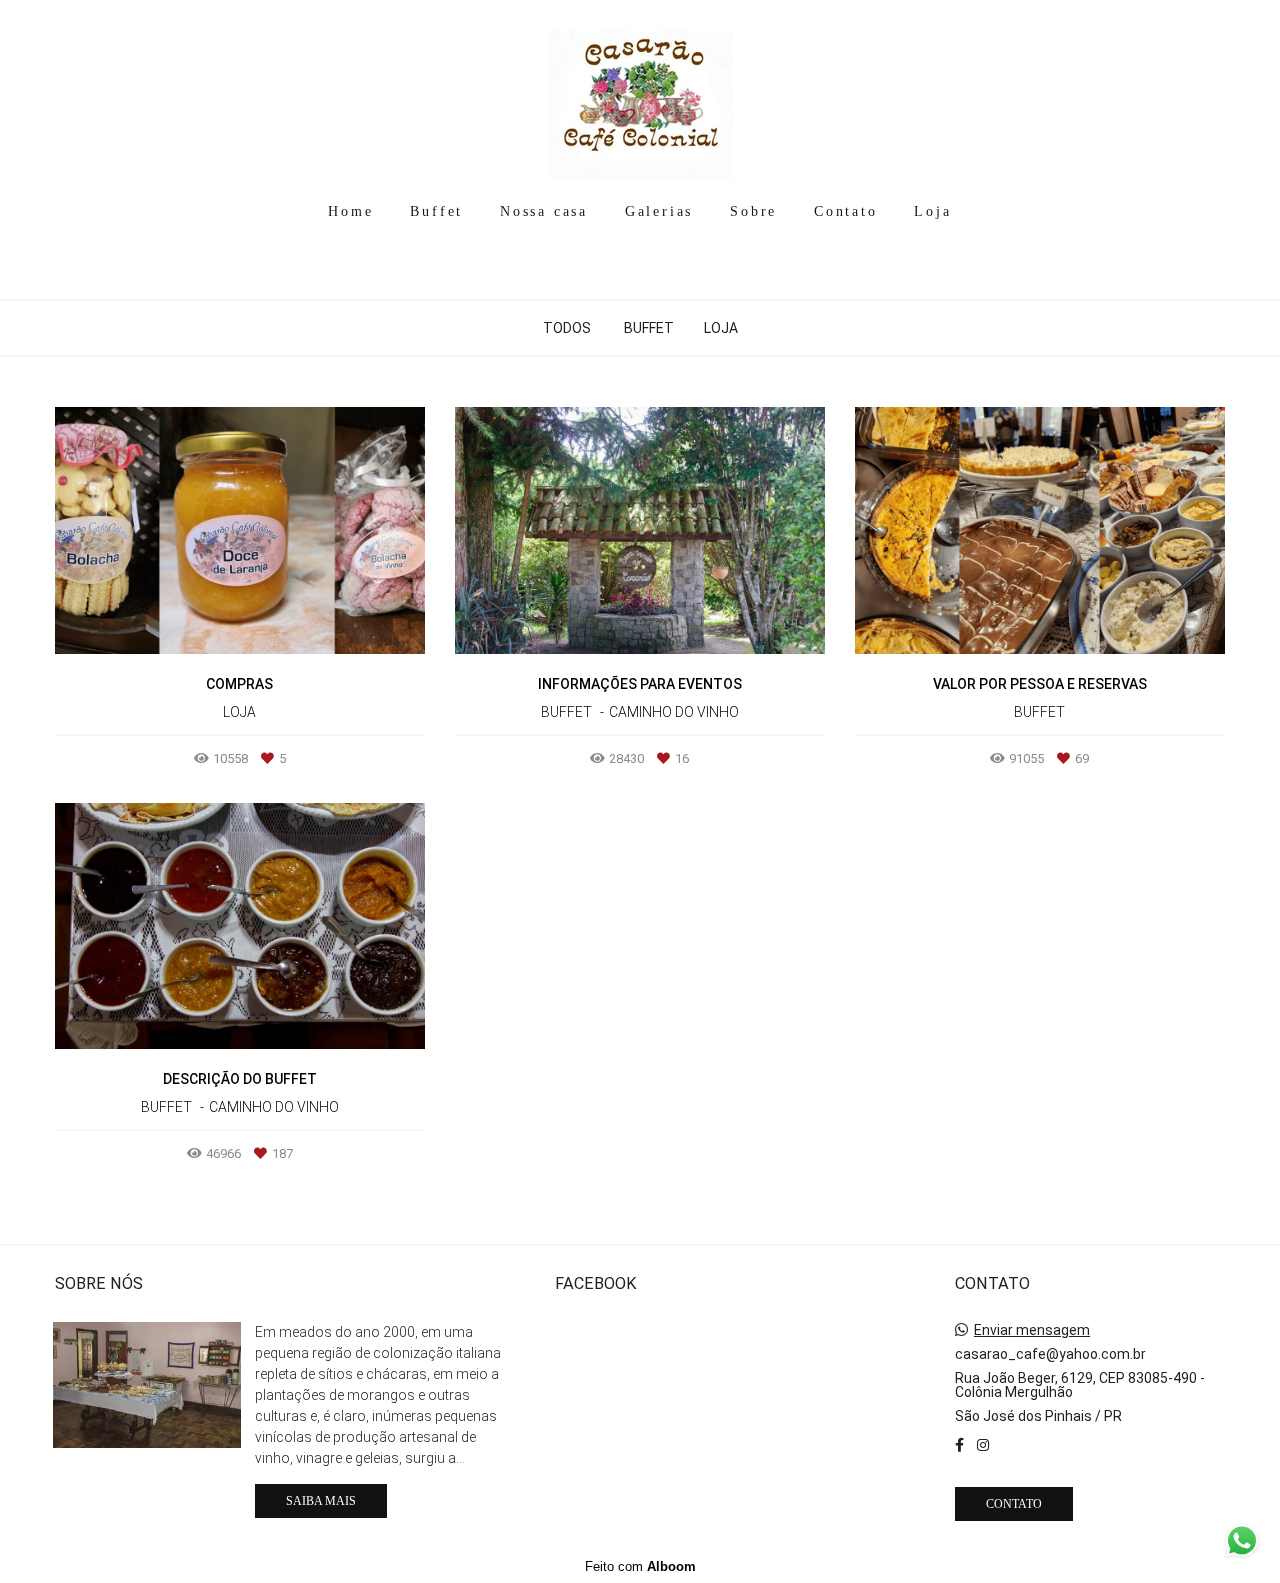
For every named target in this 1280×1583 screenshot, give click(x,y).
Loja (932, 211)
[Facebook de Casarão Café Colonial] (959, 1445)
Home (350, 211)
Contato (846, 211)
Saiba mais (321, 1501)
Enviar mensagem (1032, 1330)
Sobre (753, 211)
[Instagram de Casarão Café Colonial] (983, 1445)
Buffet (436, 211)
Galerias (659, 211)
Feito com (640, 1566)
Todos (567, 328)
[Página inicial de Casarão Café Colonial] (640, 95)
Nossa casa (544, 211)
